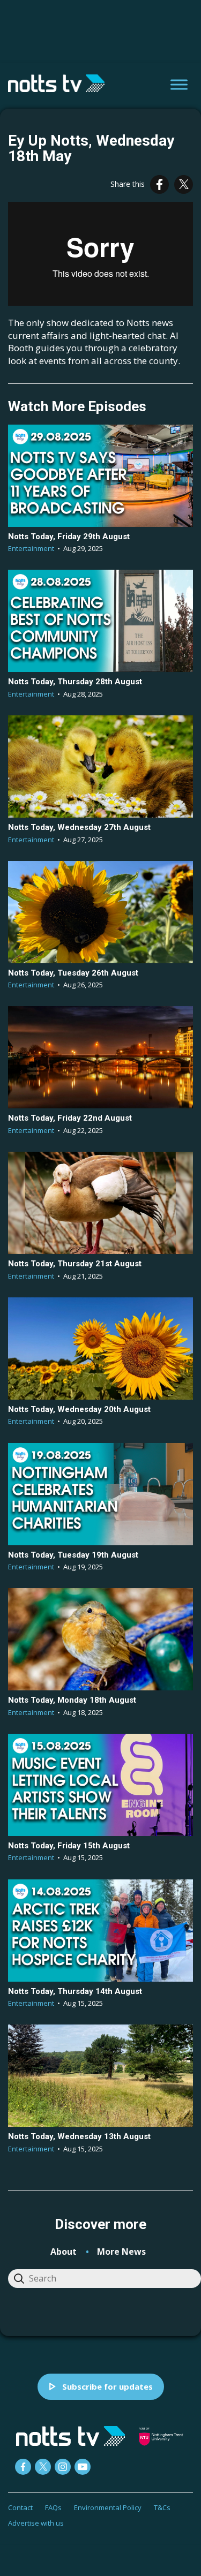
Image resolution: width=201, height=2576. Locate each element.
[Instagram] (63, 2467)
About (64, 2252)
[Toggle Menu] (179, 84)
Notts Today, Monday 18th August (72, 1700)
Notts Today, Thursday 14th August (75, 1991)
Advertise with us (36, 2523)
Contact (20, 2507)
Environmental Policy (108, 2507)
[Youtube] (83, 2467)
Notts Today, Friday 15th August (69, 1846)
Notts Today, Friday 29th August (69, 537)
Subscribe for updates (107, 2386)
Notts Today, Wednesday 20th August (79, 1409)
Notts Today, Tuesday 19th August (73, 1555)
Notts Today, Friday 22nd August (70, 1118)
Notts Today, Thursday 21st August (75, 1264)
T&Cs (162, 2507)
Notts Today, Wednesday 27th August (79, 827)
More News (121, 2252)
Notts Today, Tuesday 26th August (73, 973)
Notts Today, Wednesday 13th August (79, 2136)
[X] (184, 184)
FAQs (53, 2507)
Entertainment (31, 548)
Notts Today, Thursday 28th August (75, 682)
